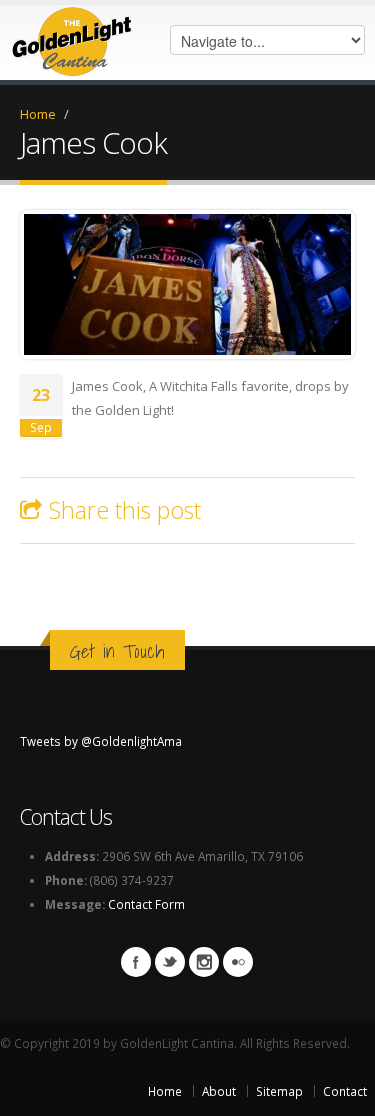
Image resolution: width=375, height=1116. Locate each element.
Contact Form (146, 904)
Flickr (238, 962)
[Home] (72, 37)
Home (38, 114)
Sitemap (279, 1091)
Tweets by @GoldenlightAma (101, 741)
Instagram (204, 962)
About (219, 1091)
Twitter (170, 962)
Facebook (136, 962)
